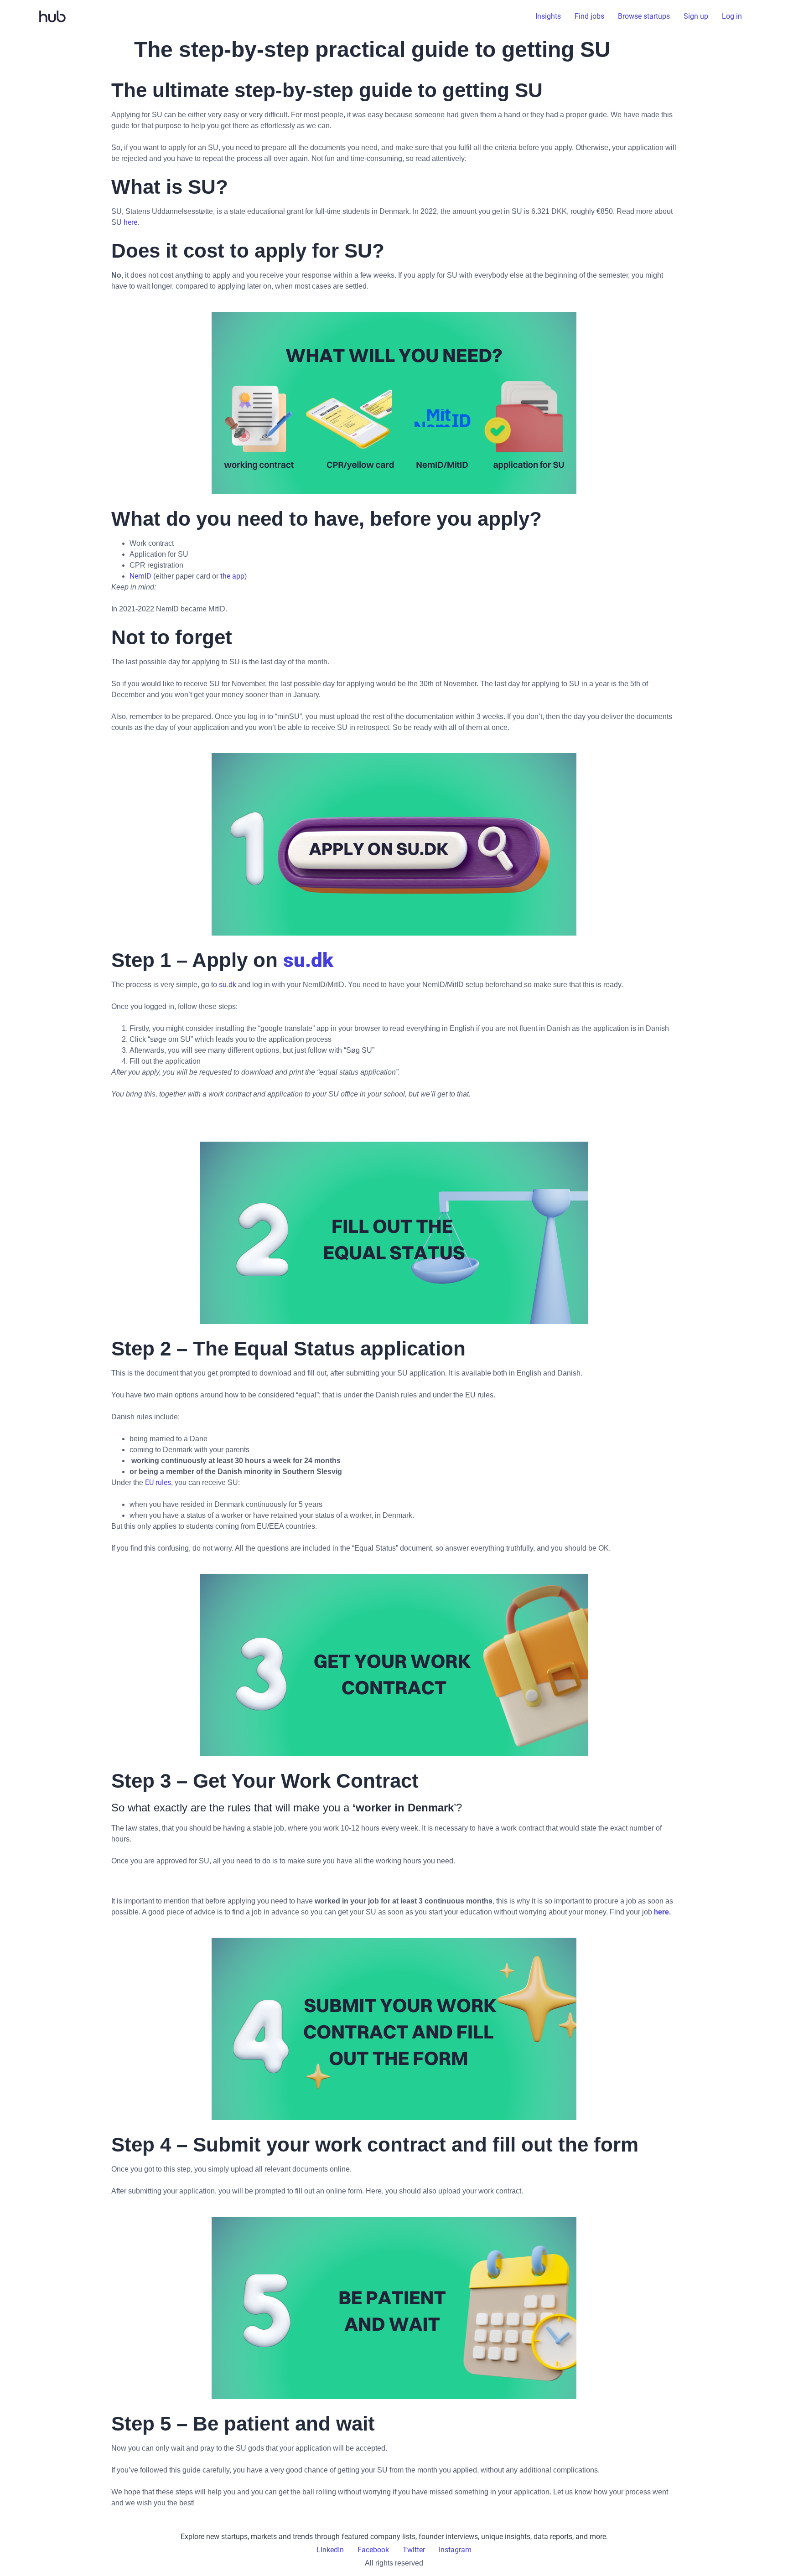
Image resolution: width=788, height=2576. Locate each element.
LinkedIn (330, 2550)
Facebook (373, 2550)
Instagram (455, 2550)
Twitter (414, 2550)
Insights (548, 16)
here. (662, 1912)
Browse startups (644, 16)
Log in (732, 16)
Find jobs (589, 16)
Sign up (696, 16)
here (130, 222)
